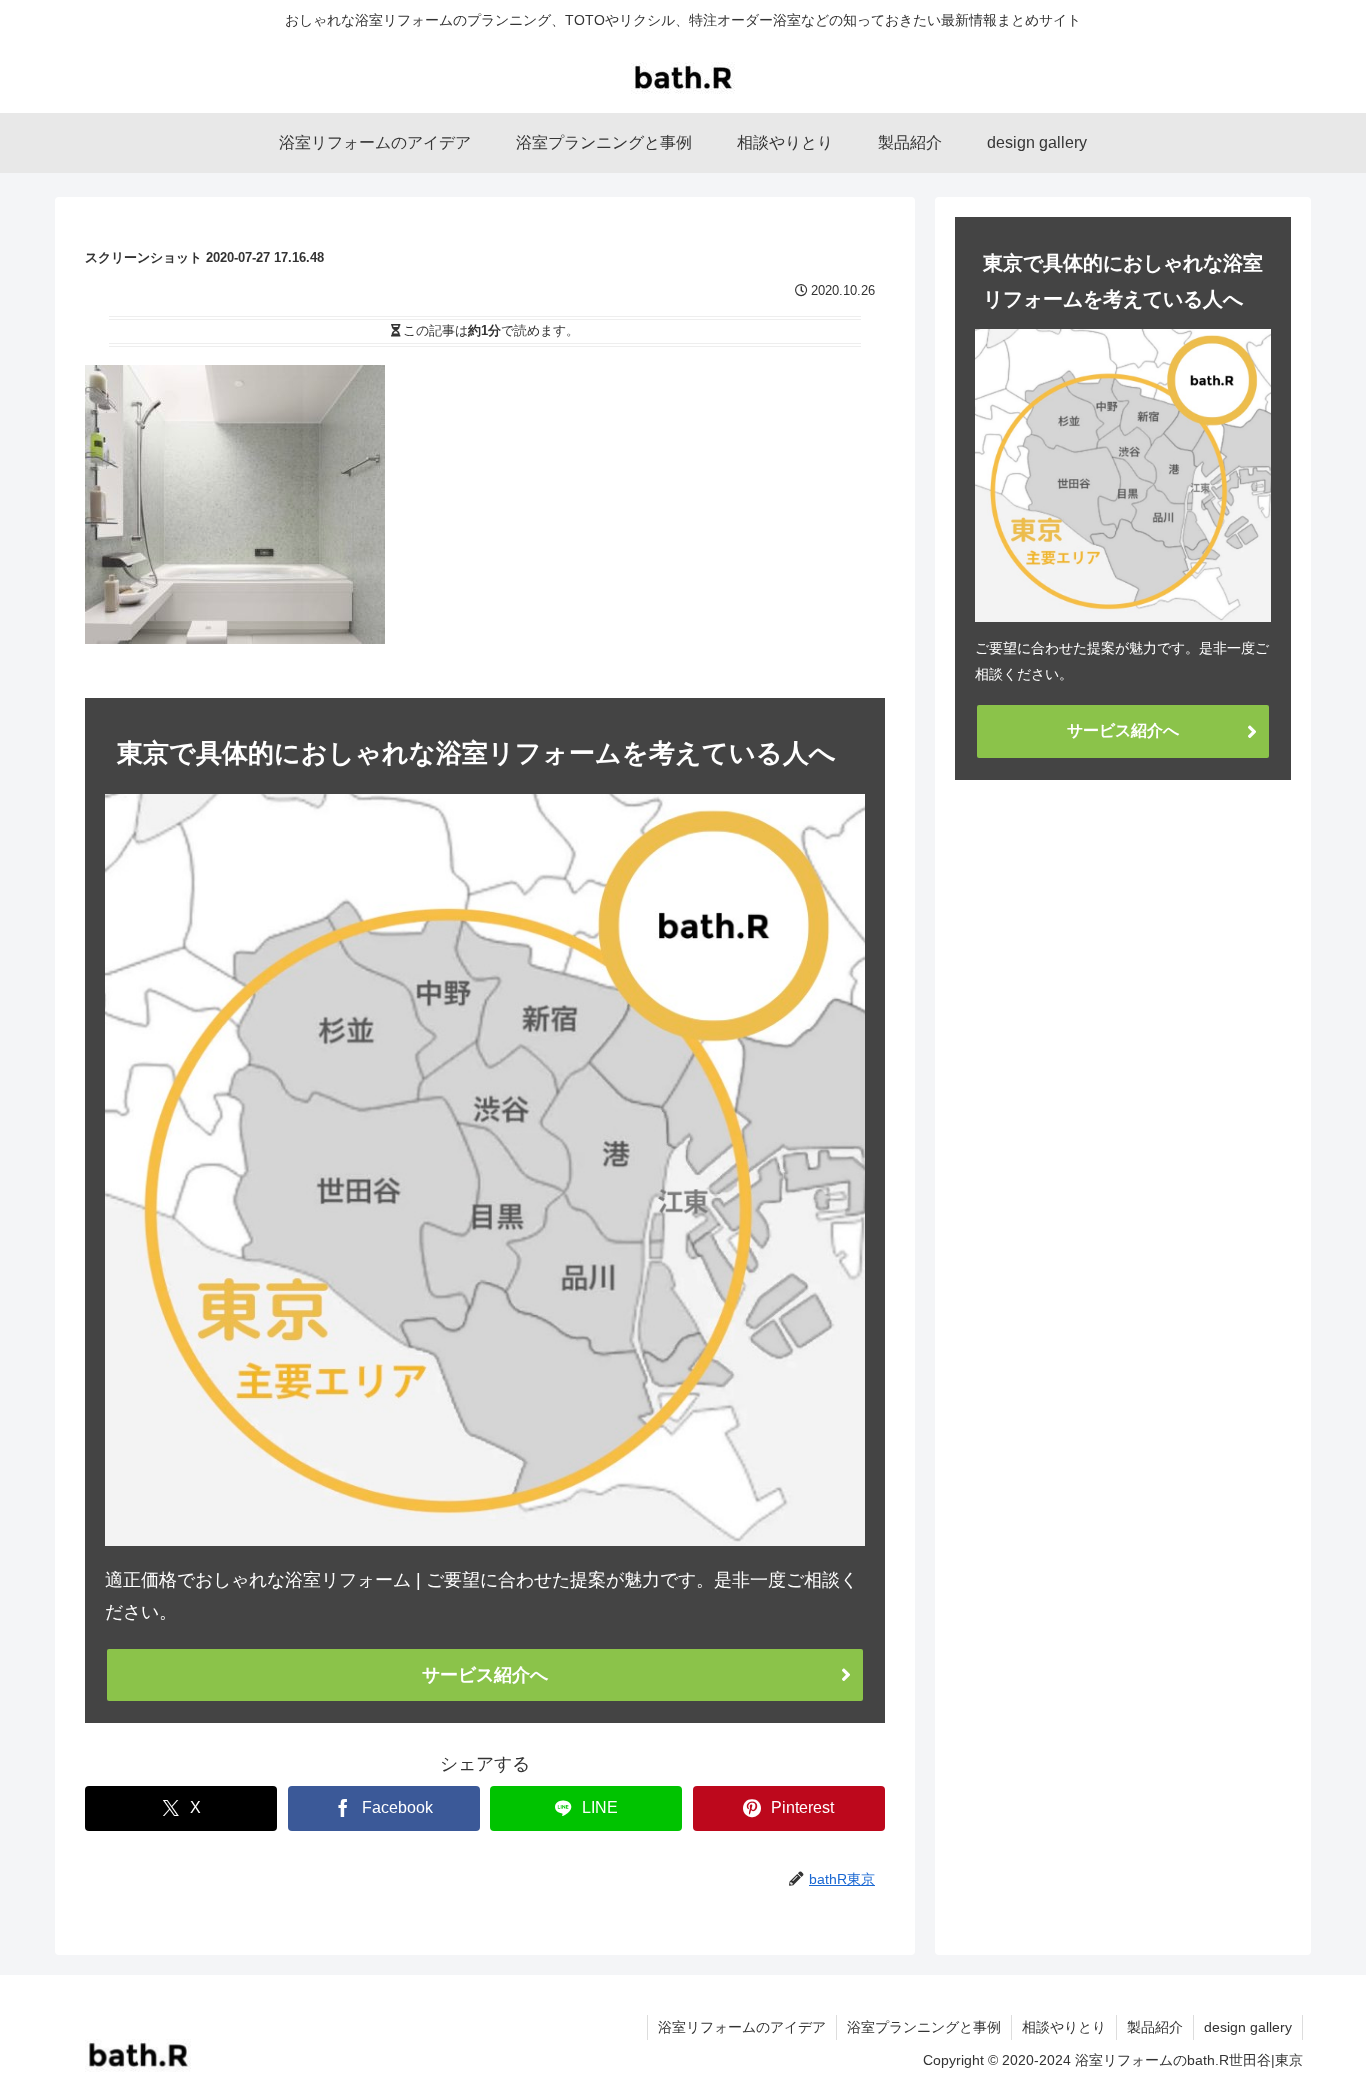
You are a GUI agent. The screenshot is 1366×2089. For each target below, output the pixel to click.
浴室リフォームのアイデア (742, 2027)
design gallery (1248, 2027)
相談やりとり (1064, 2027)
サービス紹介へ (485, 1675)
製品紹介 (1155, 2027)
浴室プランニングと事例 (924, 2027)
